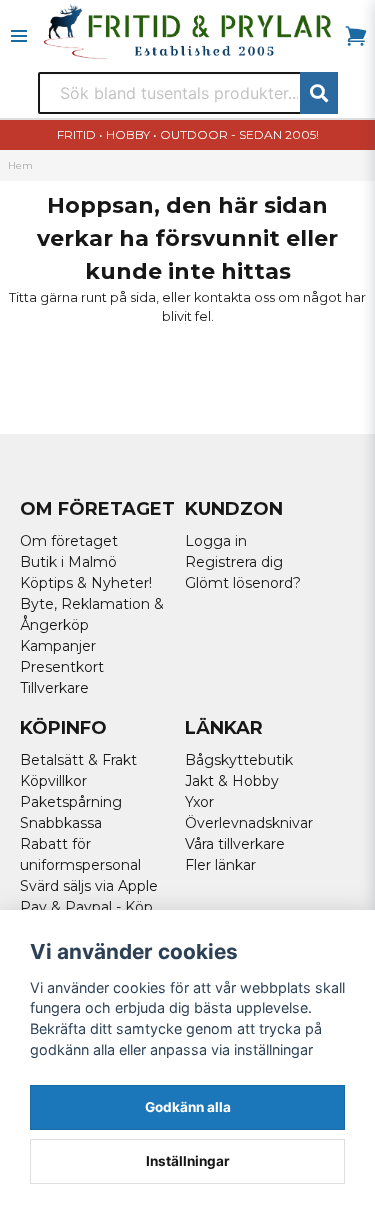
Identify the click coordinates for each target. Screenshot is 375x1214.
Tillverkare (54, 688)
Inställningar (188, 1161)
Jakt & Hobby (232, 781)
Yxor (199, 802)
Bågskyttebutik (239, 760)
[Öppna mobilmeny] (19, 36)
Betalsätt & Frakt (78, 760)
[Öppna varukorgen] (356, 36)
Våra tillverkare (235, 844)
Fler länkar (220, 865)
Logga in (216, 541)
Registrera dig (234, 562)
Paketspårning (71, 802)
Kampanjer (58, 646)
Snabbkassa (61, 823)
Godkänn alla (188, 1107)
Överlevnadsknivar (249, 823)
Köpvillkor (53, 781)
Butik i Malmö (68, 562)
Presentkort (62, 667)
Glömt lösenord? (243, 583)
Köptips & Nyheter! (86, 583)
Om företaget (69, 541)
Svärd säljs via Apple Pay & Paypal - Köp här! (89, 907)
